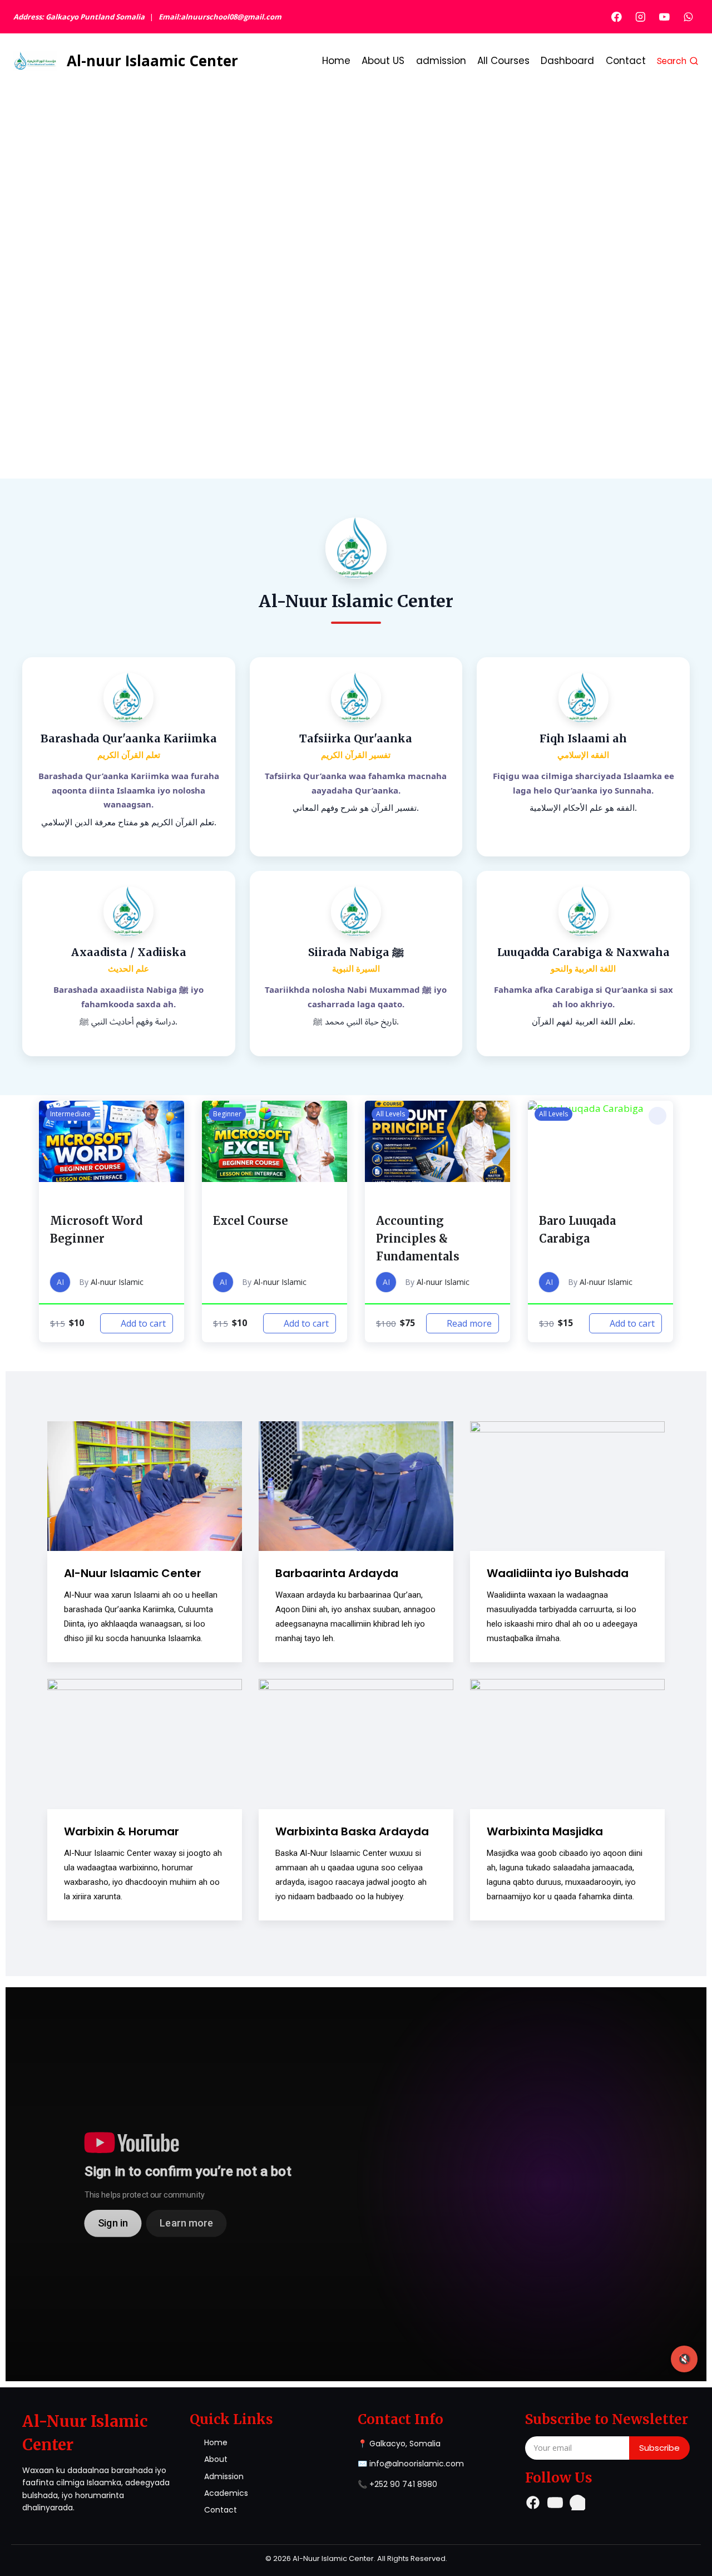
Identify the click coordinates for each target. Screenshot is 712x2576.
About (216, 2459)
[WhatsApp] (688, 16)
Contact (626, 61)
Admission (224, 2476)
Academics (226, 2493)
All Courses (503, 61)
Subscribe (659, 2448)
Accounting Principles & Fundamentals (418, 1238)
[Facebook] (617, 16)
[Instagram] (641, 16)
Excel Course (251, 1221)
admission (441, 61)
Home (336, 61)
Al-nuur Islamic (117, 1282)
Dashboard (567, 61)
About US (383, 61)
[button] (169, 1116)
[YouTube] (664, 16)
